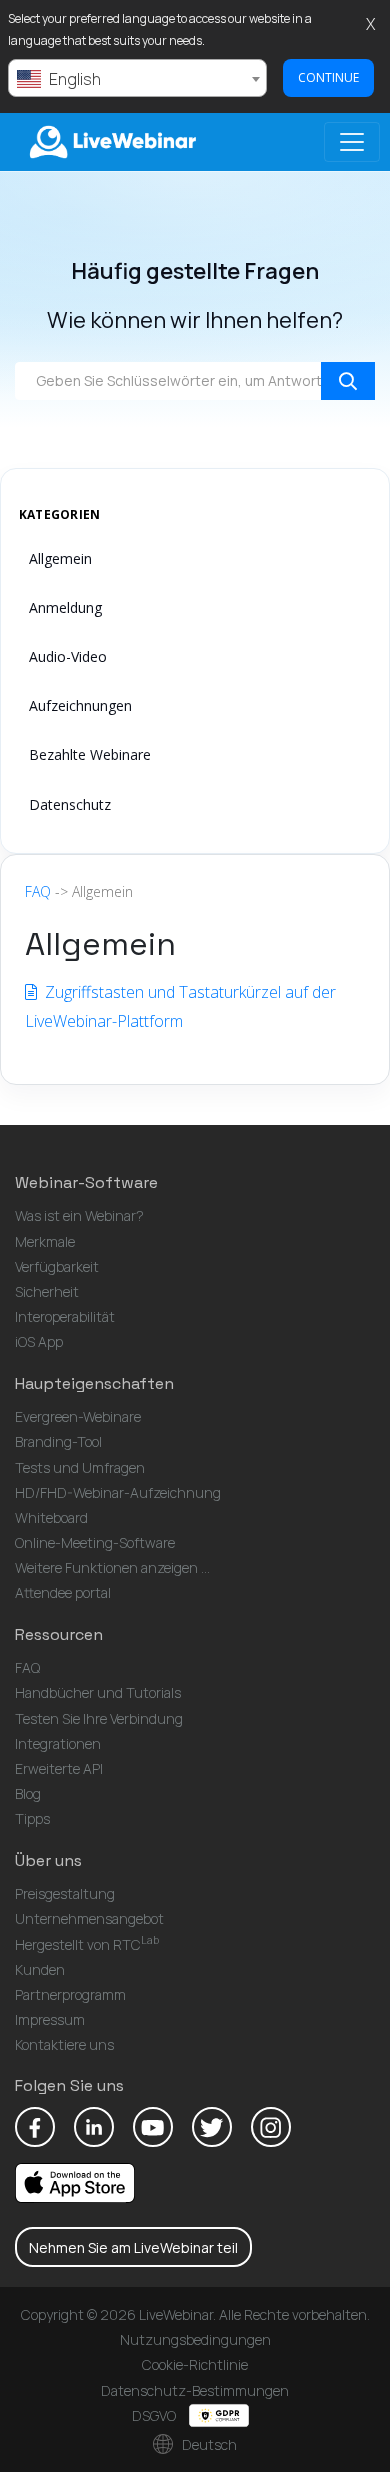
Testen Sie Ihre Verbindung (99, 1718)
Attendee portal (63, 1592)
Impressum (50, 2019)
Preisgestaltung (65, 1893)
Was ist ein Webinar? (79, 1215)
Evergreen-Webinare (78, 1416)
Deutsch (208, 2444)
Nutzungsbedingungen (195, 2339)
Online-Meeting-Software (95, 1542)
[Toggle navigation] (352, 142)
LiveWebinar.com (111, 142)
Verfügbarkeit (57, 1266)
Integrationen (58, 1743)
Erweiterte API (59, 1768)
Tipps (32, 1818)
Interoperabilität (65, 1316)
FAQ (38, 891)
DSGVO (155, 2415)
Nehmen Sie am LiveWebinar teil (133, 2247)
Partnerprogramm (70, 1994)
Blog (28, 1793)
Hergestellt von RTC (87, 1944)
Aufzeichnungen (80, 705)
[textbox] (137, 79)
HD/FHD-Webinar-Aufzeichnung (118, 1492)
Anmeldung (65, 607)
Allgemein (60, 558)
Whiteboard (51, 1517)
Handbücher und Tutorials (98, 1692)
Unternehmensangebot (89, 1918)
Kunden (40, 1969)
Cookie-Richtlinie (195, 2364)
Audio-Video (68, 656)
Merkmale (45, 1241)
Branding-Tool (58, 1441)
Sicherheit (47, 1291)
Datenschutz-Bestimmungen (195, 2390)
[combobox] (137, 78)
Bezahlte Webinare (90, 754)
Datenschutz (70, 804)
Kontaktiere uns (64, 2044)
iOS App (39, 1341)
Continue (328, 77)
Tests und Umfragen (80, 1467)
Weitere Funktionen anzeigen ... (112, 1567)
